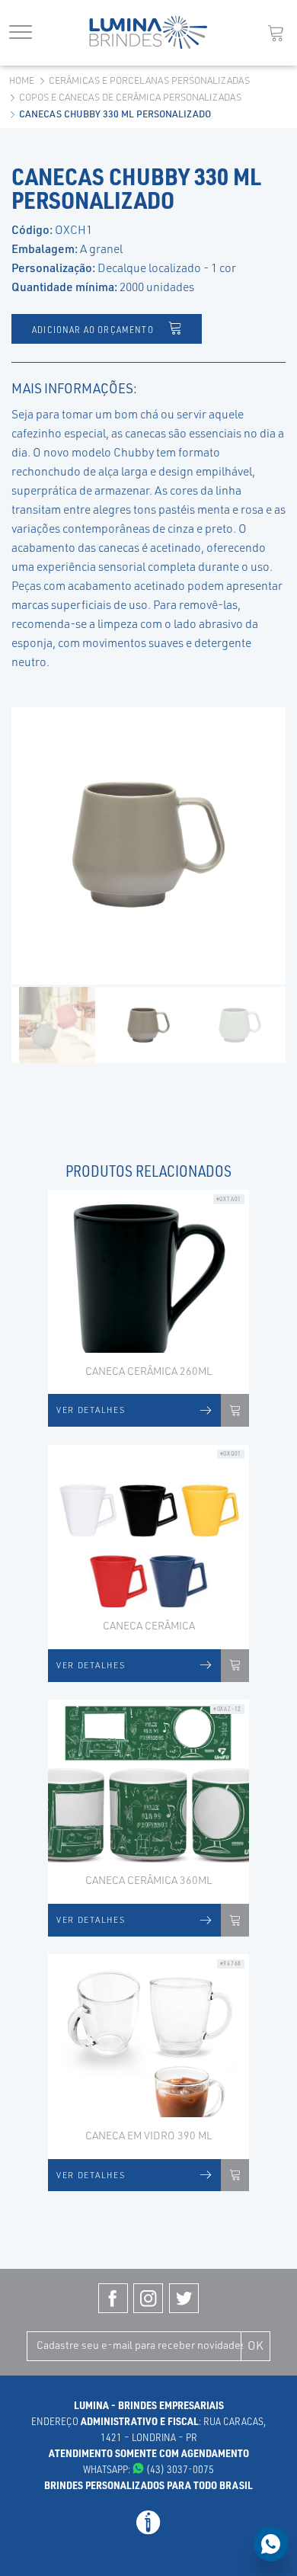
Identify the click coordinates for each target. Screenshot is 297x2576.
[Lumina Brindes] (148, 32)
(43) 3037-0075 (179, 2469)
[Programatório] (148, 2530)
